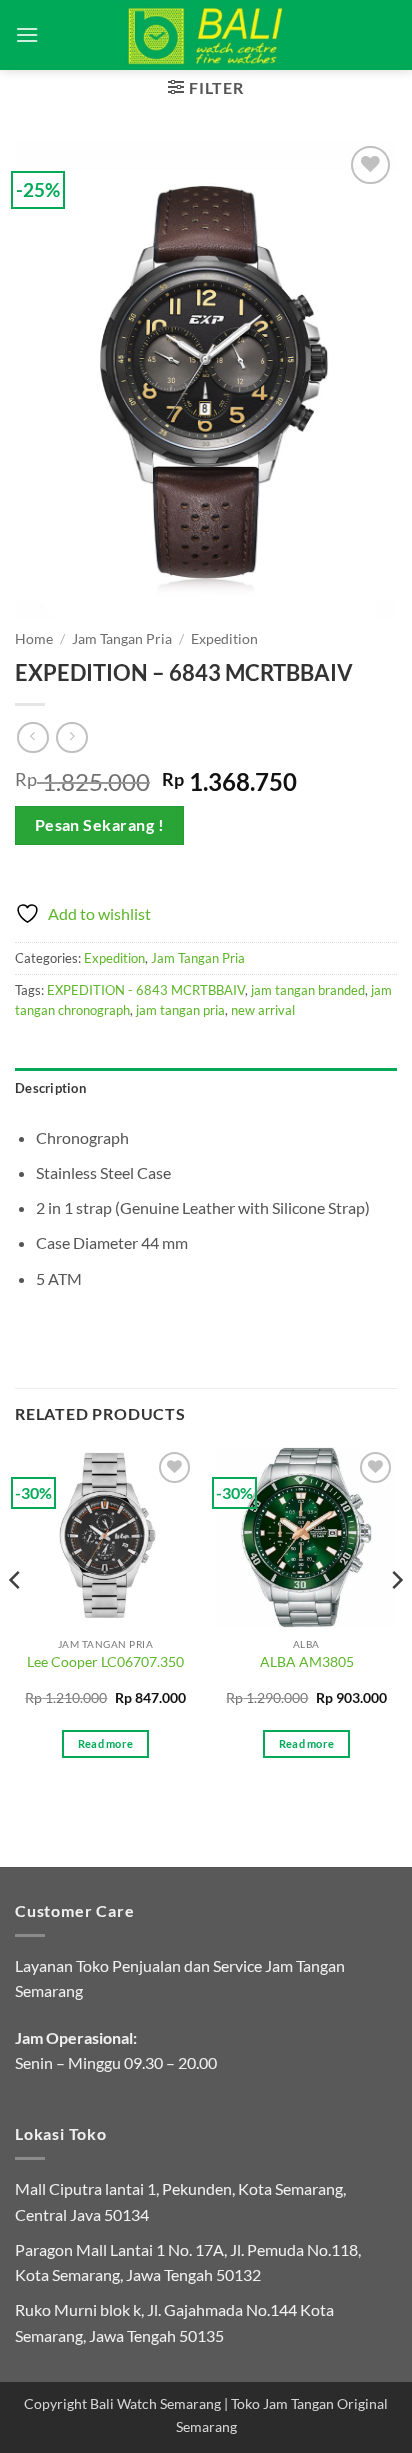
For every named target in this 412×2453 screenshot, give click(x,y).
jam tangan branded (308, 990)
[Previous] (16, 1620)
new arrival (263, 1010)
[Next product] (32, 737)
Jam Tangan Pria (122, 639)
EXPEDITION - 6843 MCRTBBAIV (146, 990)
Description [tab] (50, 1088)
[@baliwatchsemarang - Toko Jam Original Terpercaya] (206, 35)
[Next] (396, 1620)
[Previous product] (71, 737)
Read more (106, 1743)
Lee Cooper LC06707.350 (105, 1662)
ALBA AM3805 (307, 1662)
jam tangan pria (180, 1010)
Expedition (224, 639)
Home (34, 639)
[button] (27, 34)
